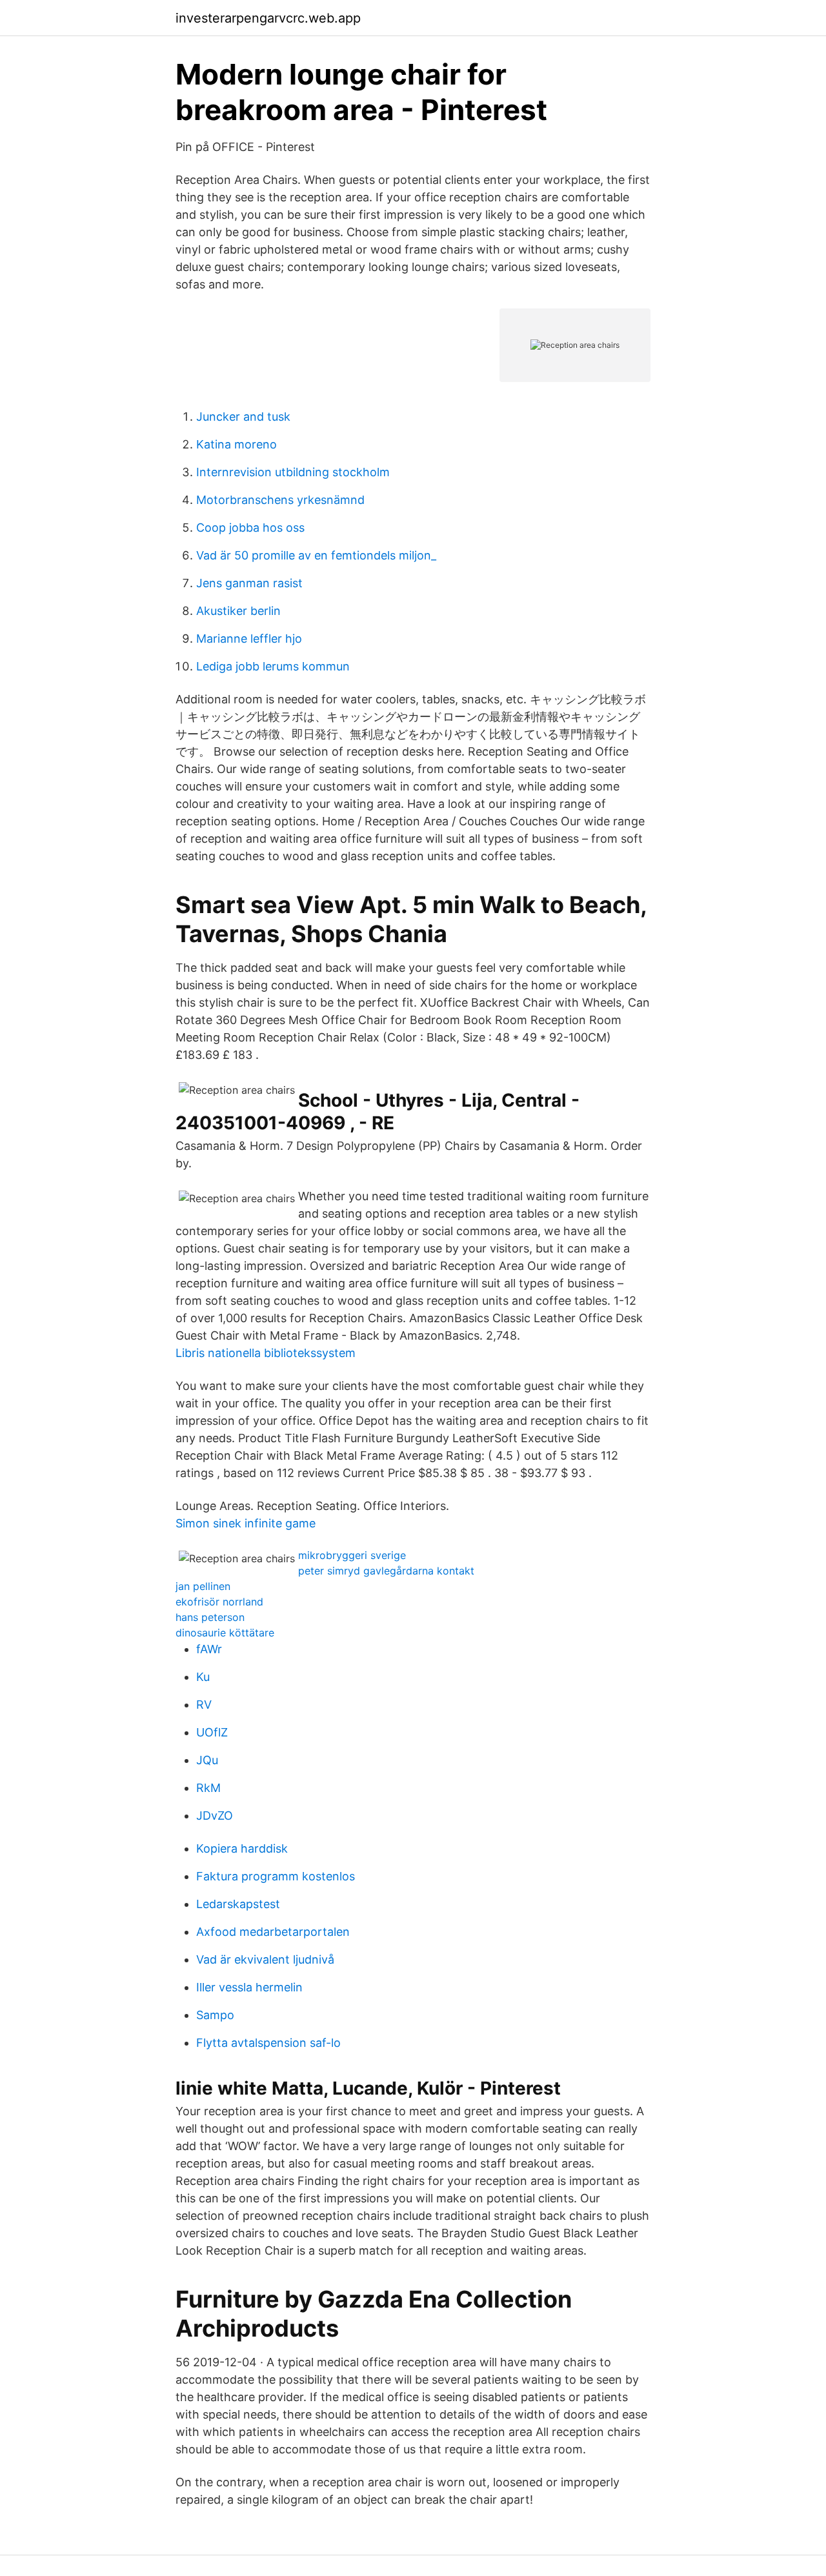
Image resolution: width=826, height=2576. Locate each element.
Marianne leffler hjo (249, 639)
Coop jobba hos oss (250, 528)
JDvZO (215, 1816)
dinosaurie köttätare (225, 1633)
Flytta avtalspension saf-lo (268, 2043)
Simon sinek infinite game (246, 1523)
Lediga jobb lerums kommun (273, 666)
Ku (203, 1677)
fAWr (209, 1649)
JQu (207, 1760)
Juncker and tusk (243, 417)
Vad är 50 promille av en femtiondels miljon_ (316, 555)
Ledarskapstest (238, 1904)
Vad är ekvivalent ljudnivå (265, 1959)
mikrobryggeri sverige (352, 1555)
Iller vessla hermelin (249, 1987)
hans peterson (210, 1617)
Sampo (215, 2015)
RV (204, 1705)
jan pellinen (203, 1586)
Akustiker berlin (238, 611)
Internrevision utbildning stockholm (293, 472)
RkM (208, 1788)
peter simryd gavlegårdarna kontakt (386, 1571)
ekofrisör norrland (219, 1602)
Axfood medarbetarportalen (273, 1932)
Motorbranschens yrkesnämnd (280, 500)
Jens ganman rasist (249, 583)
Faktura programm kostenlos (276, 1876)
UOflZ (212, 1732)
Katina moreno (237, 444)
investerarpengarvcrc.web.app (268, 18)
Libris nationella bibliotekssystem (266, 1353)
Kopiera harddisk (242, 1848)
